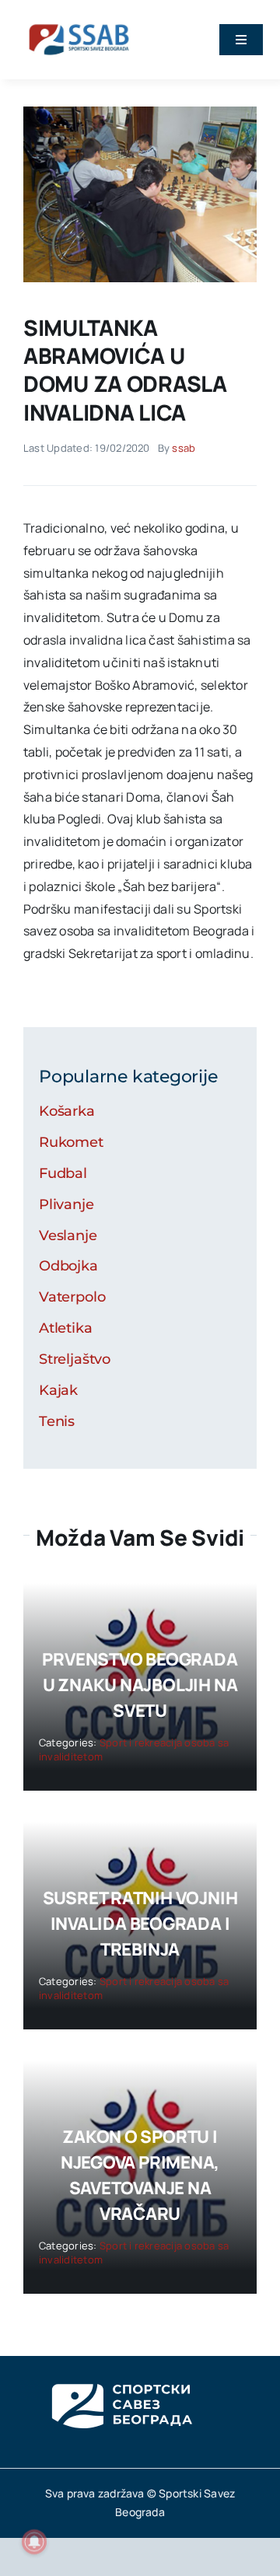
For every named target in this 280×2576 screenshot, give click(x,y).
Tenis (57, 1421)
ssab (184, 448)
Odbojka (68, 1266)
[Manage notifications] (34, 2542)
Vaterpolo (72, 1297)
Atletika (66, 1328)
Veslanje (68, 1236)
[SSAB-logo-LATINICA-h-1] (79, 22)
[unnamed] (140, 113)
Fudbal (63, 1173)
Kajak (58, 1390)
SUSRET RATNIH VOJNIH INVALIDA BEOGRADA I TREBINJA (140, 1924)
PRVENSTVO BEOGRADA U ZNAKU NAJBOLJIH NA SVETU (140, 1685)
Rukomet (71, 1142)
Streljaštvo (75, 1359)
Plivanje (66, 1204)
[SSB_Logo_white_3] (121, 2370)
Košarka (67, 1111)
